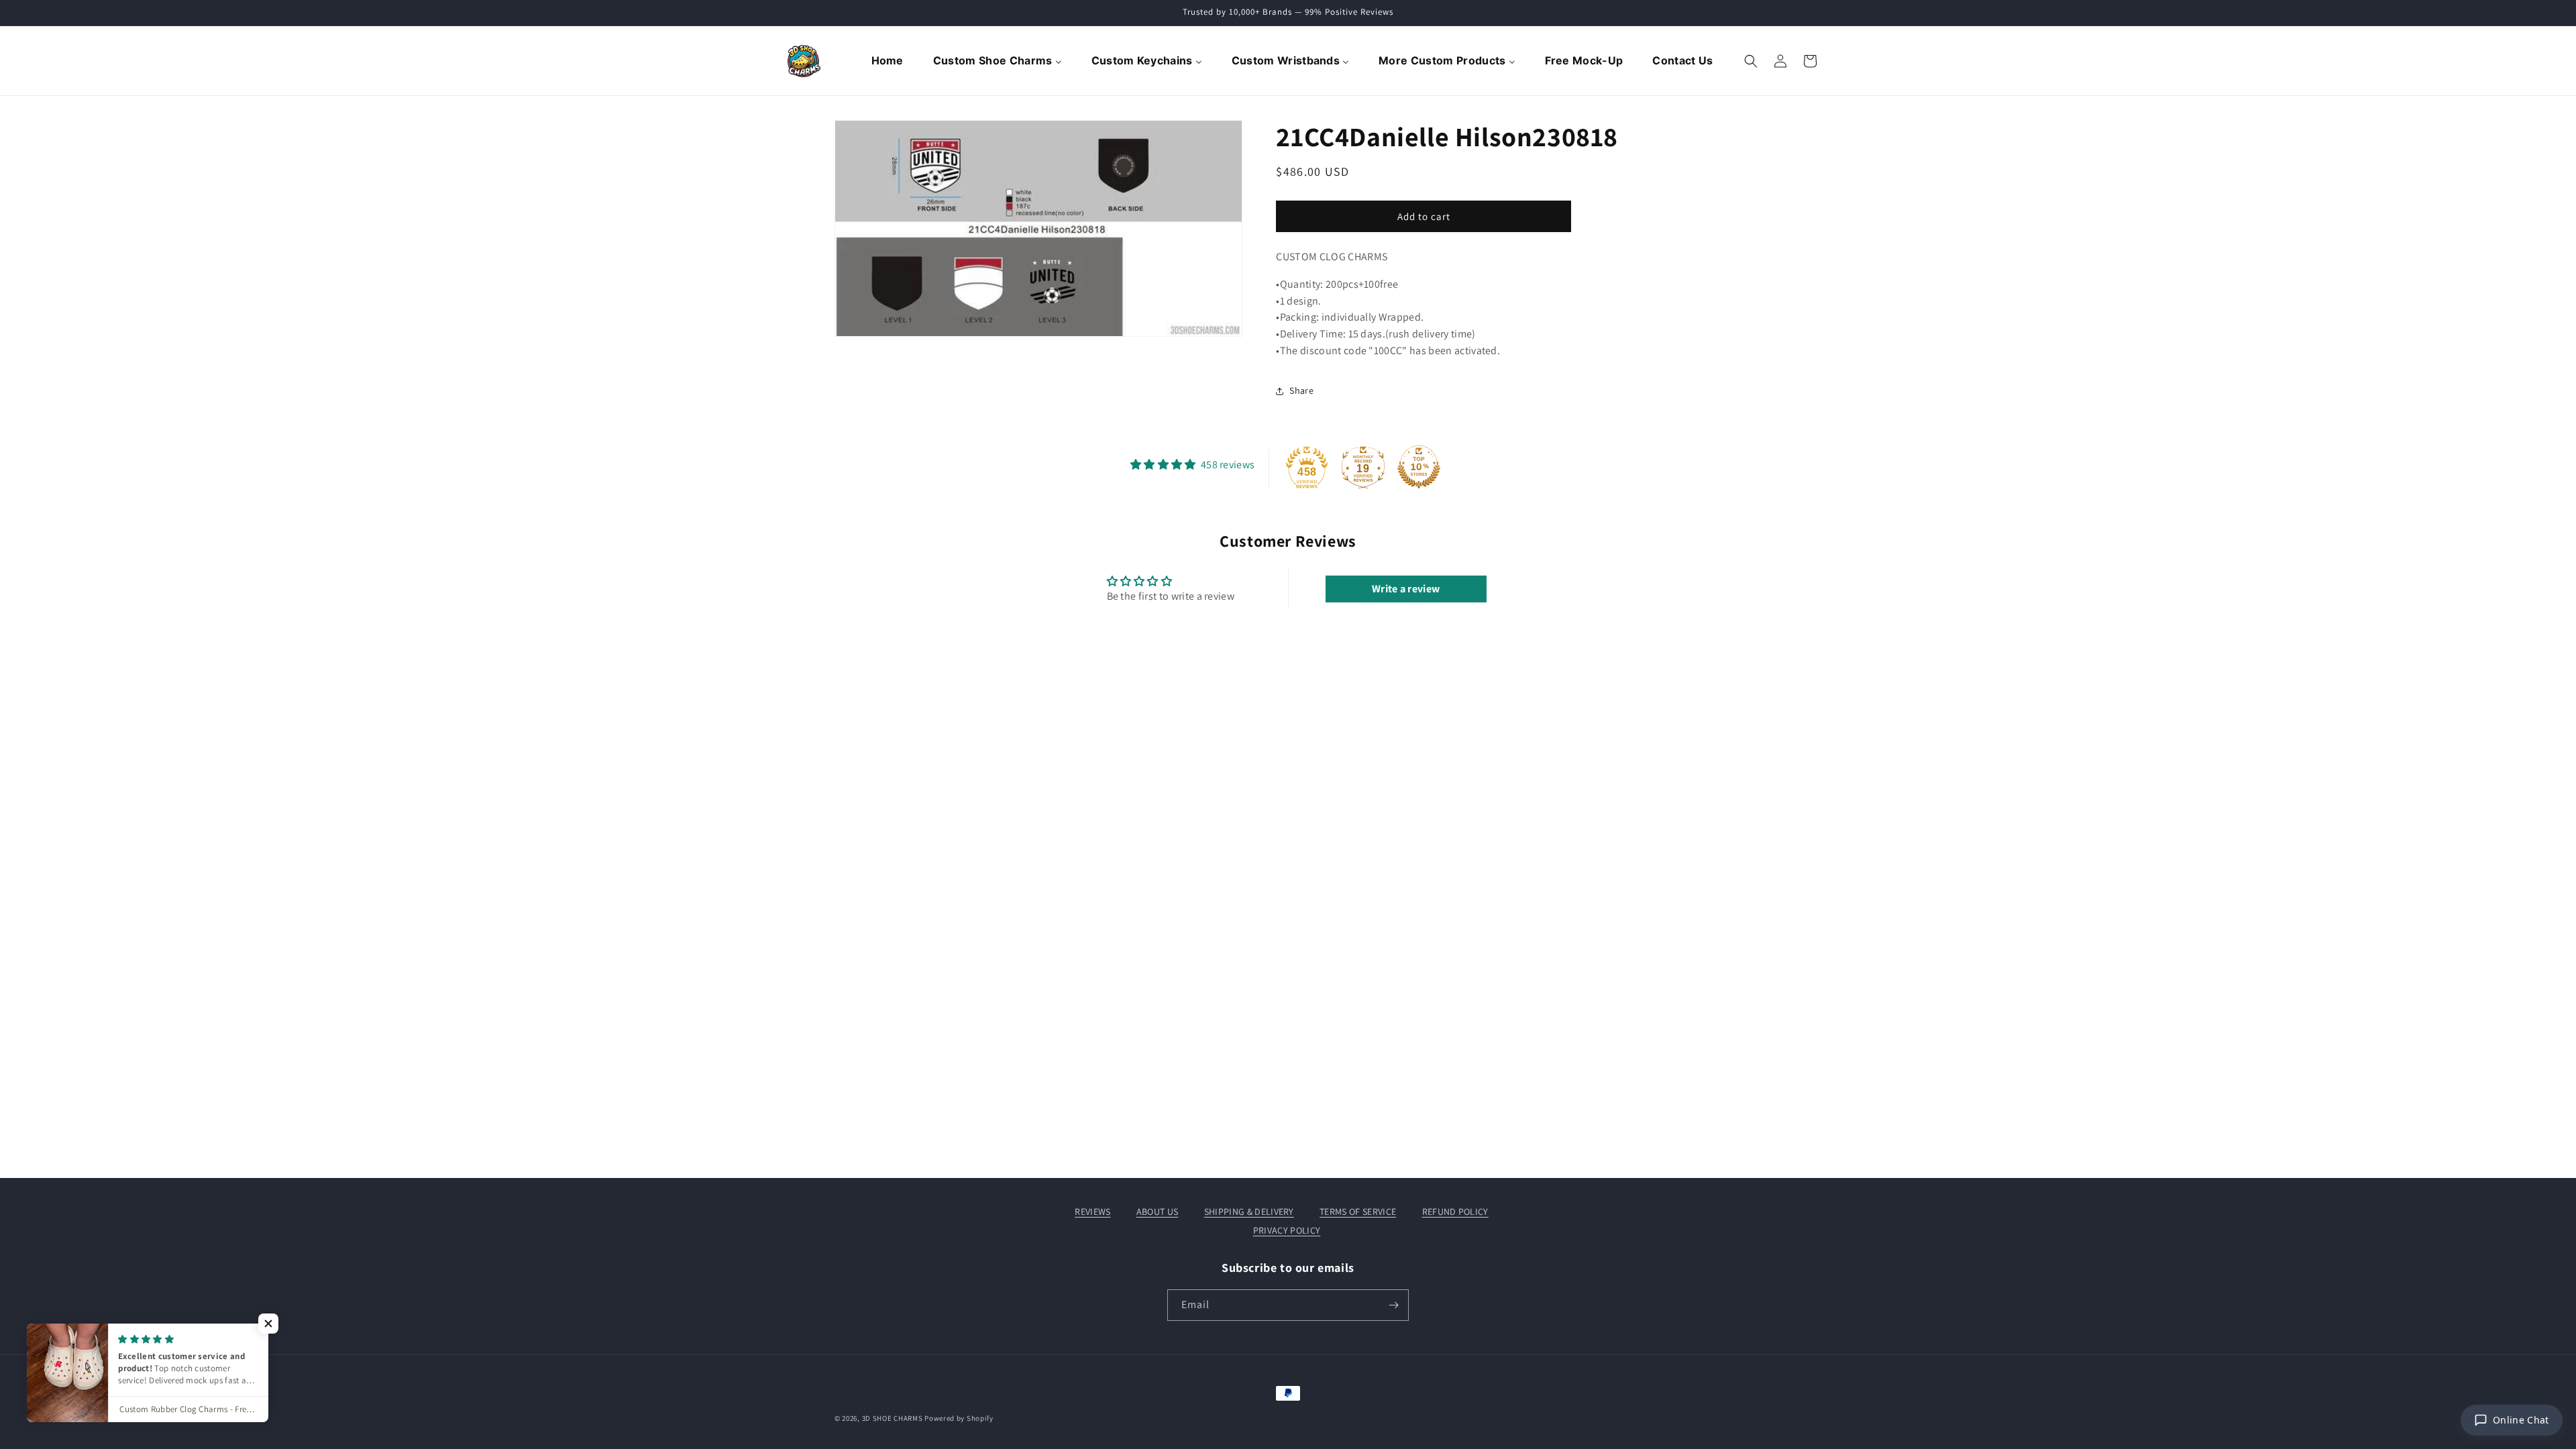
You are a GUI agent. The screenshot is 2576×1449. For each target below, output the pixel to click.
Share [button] (1301, 390)
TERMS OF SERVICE (1358, 1212)
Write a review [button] (1406, 589)
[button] (1751, 61)
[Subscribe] (1393, 1305)
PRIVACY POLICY (1287, 1230)
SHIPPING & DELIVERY (1249, 1212)
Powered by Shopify (959, 1418)
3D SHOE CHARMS (893, 1418)
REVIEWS (1092, 1212)
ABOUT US (1158, 1212)
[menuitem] (889, 61)
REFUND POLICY (1455, 1212)
